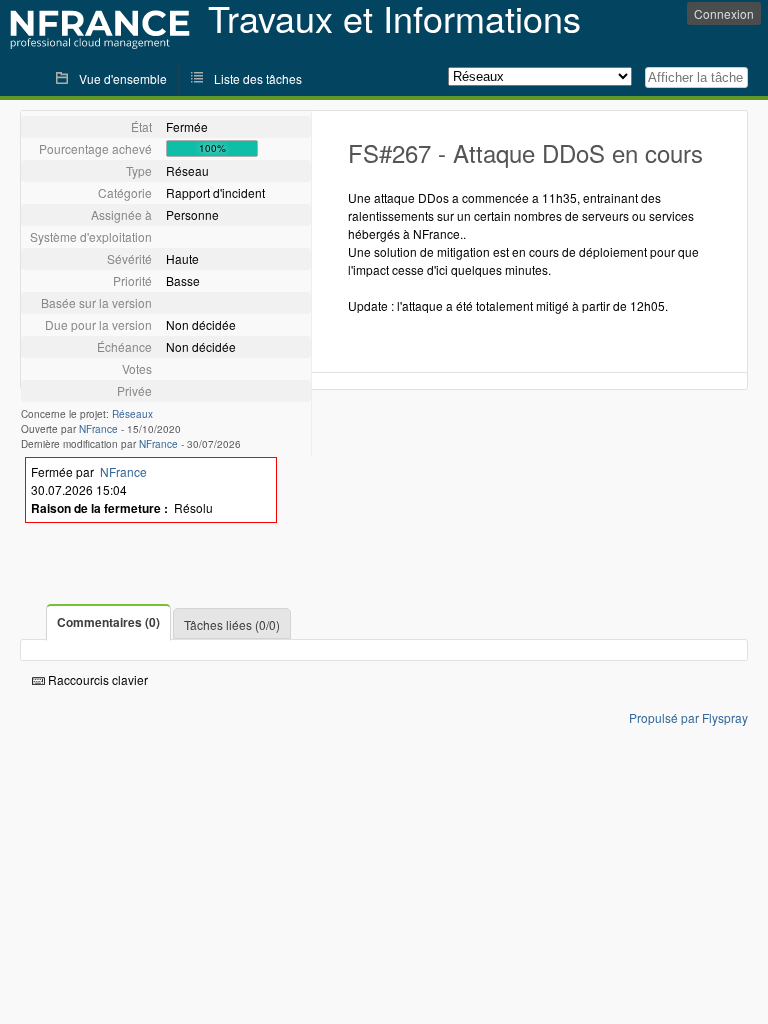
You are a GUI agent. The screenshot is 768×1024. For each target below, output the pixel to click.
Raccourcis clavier (96, 679)
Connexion (724, 13)
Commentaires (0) (108, 622)
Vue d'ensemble (123, 78)
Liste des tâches (258, 78)
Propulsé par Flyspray (688, 717)
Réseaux (132, 414)
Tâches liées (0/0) (232, 624)
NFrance (98, 429)
